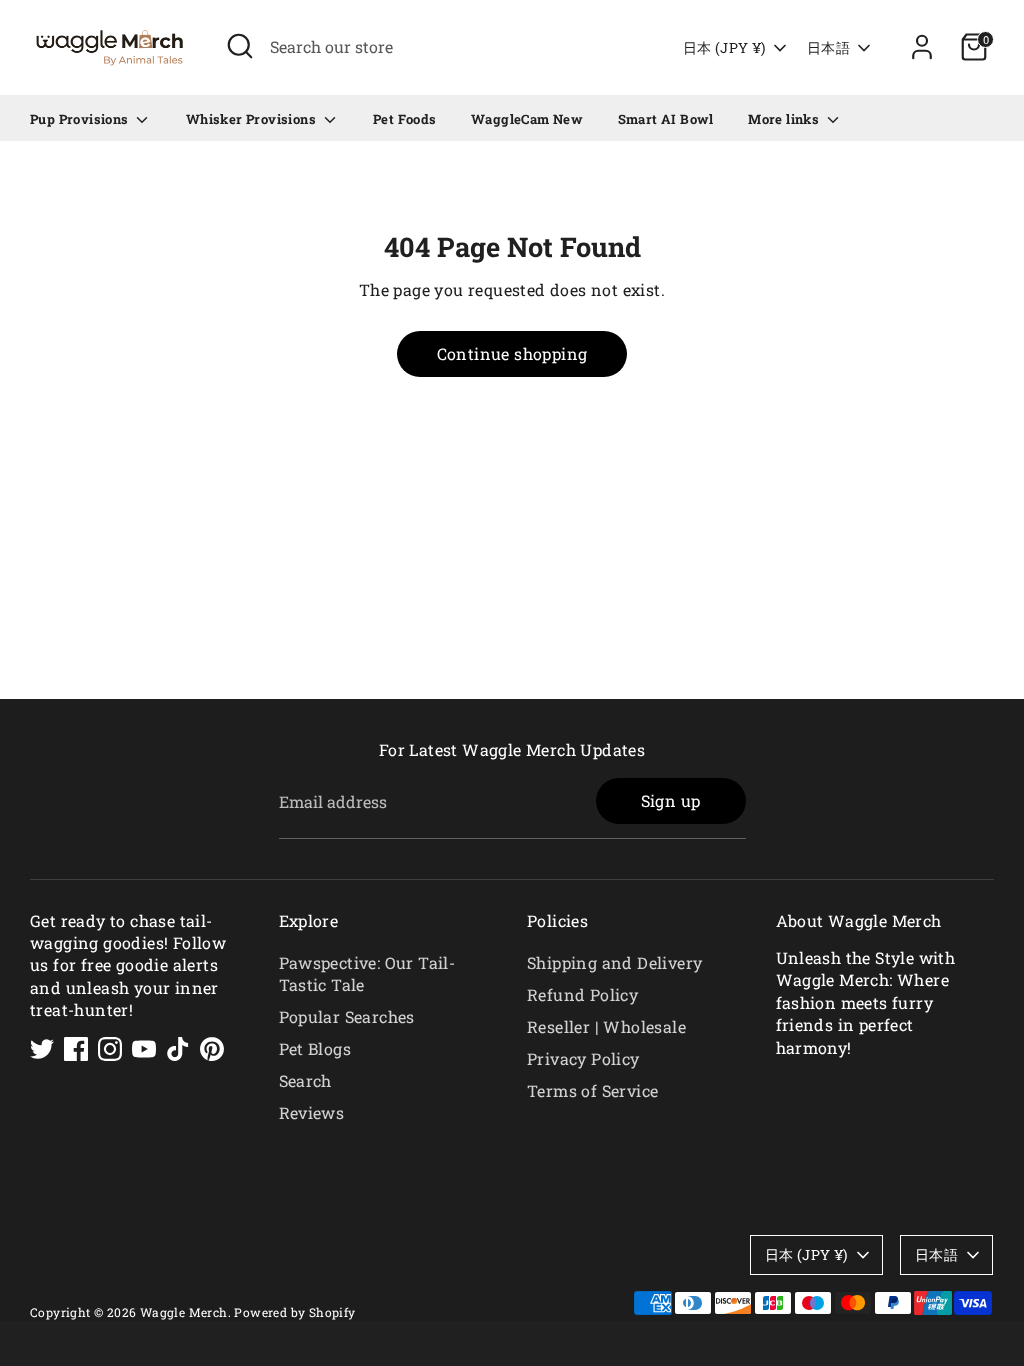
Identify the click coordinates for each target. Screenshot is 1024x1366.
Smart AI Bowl (666, 119)
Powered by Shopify (294, 1312)
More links (785, 119)
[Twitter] (42, 1049)
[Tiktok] (178, 1049)
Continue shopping (512, 353)
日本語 (828, 47)
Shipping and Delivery (614, 962)
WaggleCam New (527, 119)
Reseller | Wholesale (606, 1026)
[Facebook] (76, 1049)
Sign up (671, 800)
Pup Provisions (81, 119)
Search (305, 1080)
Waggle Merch (184, 1312)
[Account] (922, 47)
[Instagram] (110, 1049)
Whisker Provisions (253, 119)
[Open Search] (240, 46)
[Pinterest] (212, 1049)
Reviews (312, 1112)
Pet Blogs (315, 1048)
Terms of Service (592, 1090)
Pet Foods (405, 119)
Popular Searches (347, 1016)
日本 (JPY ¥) (724, 47)
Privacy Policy (583, 1058)
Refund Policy (582, 994)
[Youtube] (144, 1049)
